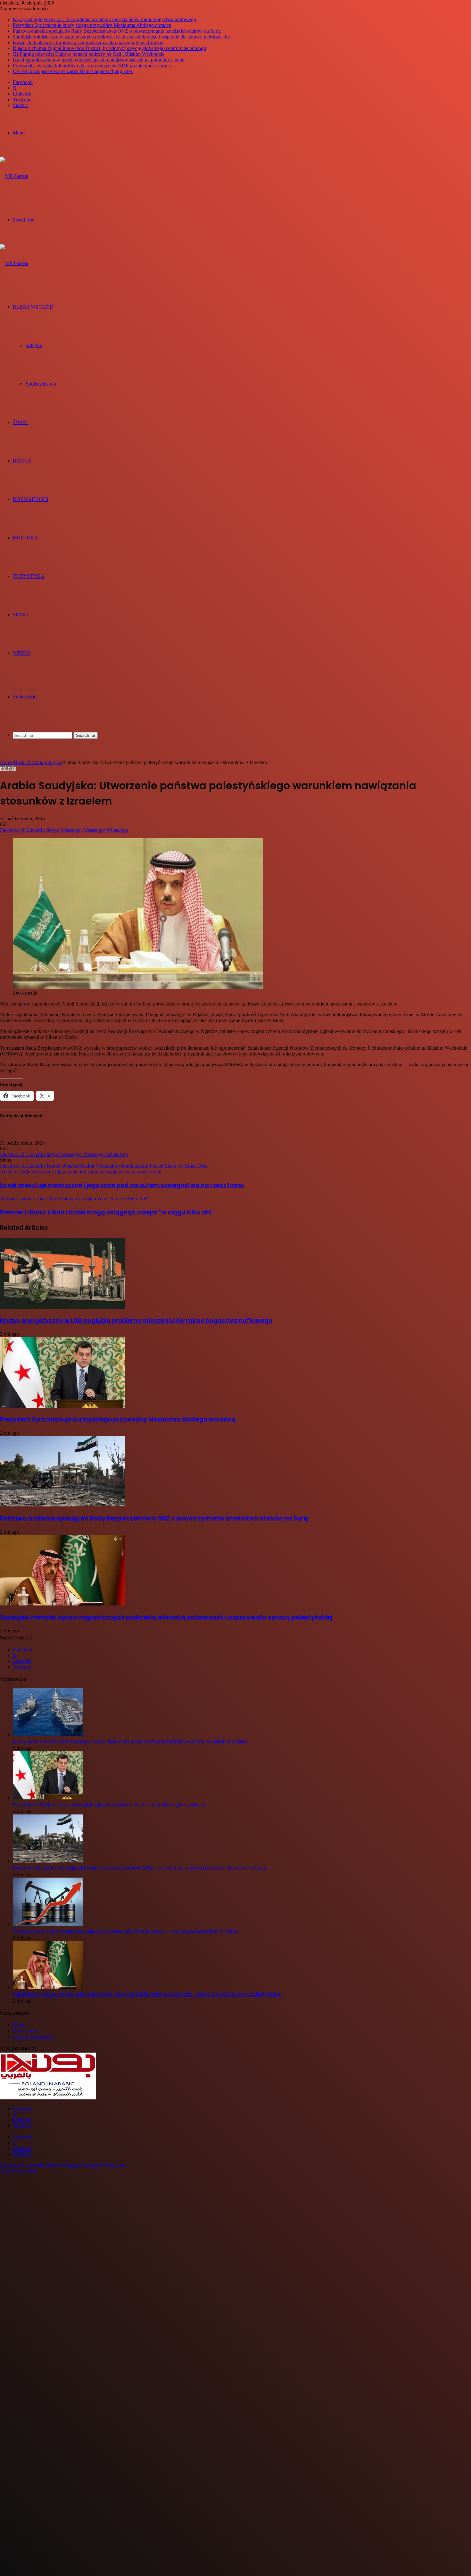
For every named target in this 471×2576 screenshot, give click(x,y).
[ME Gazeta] (14, 176)
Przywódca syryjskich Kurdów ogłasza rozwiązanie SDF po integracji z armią (92, 66)
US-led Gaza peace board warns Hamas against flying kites (73, 71)
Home (6, 762)
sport (21, 615)
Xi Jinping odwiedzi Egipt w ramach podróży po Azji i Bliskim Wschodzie (89, 54)
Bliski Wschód (33, 307)
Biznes (22, 461)
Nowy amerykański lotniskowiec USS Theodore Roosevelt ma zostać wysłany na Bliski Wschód (130, 1742)
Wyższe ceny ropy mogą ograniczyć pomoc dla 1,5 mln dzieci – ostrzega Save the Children (126, 1931)
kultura (25, 538)
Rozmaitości (31, 499)
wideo (21, 653)
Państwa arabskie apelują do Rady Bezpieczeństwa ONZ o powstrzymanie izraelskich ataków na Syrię (117, 31)
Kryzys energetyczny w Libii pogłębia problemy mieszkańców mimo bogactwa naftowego (104, 19)
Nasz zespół (25, 2031)
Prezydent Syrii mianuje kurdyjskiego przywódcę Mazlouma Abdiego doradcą (92, 25)
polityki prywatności (33, 2036)
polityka (34, 345)
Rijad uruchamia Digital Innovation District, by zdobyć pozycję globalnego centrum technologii (109, 48)
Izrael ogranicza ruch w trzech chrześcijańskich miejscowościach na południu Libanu (99, 60)
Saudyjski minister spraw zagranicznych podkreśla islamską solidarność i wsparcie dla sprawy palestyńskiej (121, 37)
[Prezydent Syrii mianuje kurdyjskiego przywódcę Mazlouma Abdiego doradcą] (62, 1406)
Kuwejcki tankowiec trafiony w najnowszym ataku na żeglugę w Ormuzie (88, 42)
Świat (21, 422)
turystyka (29, 576)
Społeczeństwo (41, 384)
